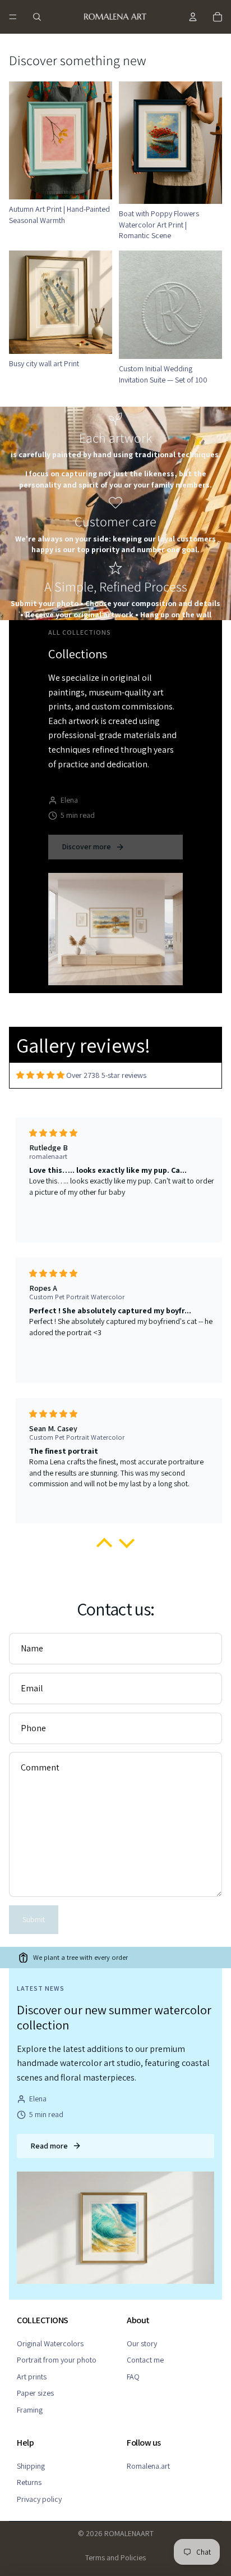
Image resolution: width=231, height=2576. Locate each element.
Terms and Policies (115, 2557)
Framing (30, 2410)
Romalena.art (148, 2466)
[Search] (37, 17)
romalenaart (129, 2533)
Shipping (31, 2466)
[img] (40, 1075)
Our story (142, 2343)
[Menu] (13, 17)
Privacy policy (39, 2499)
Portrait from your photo (57, 2360)
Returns (29, 2482)
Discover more (86, 846)
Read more (49, 2146)
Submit (34, 1919)
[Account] (193, 17)
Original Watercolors (50, 2343)
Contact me (145, 2360)
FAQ (133, 2377)
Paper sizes (35, 2393)
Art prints (32, 2377)
